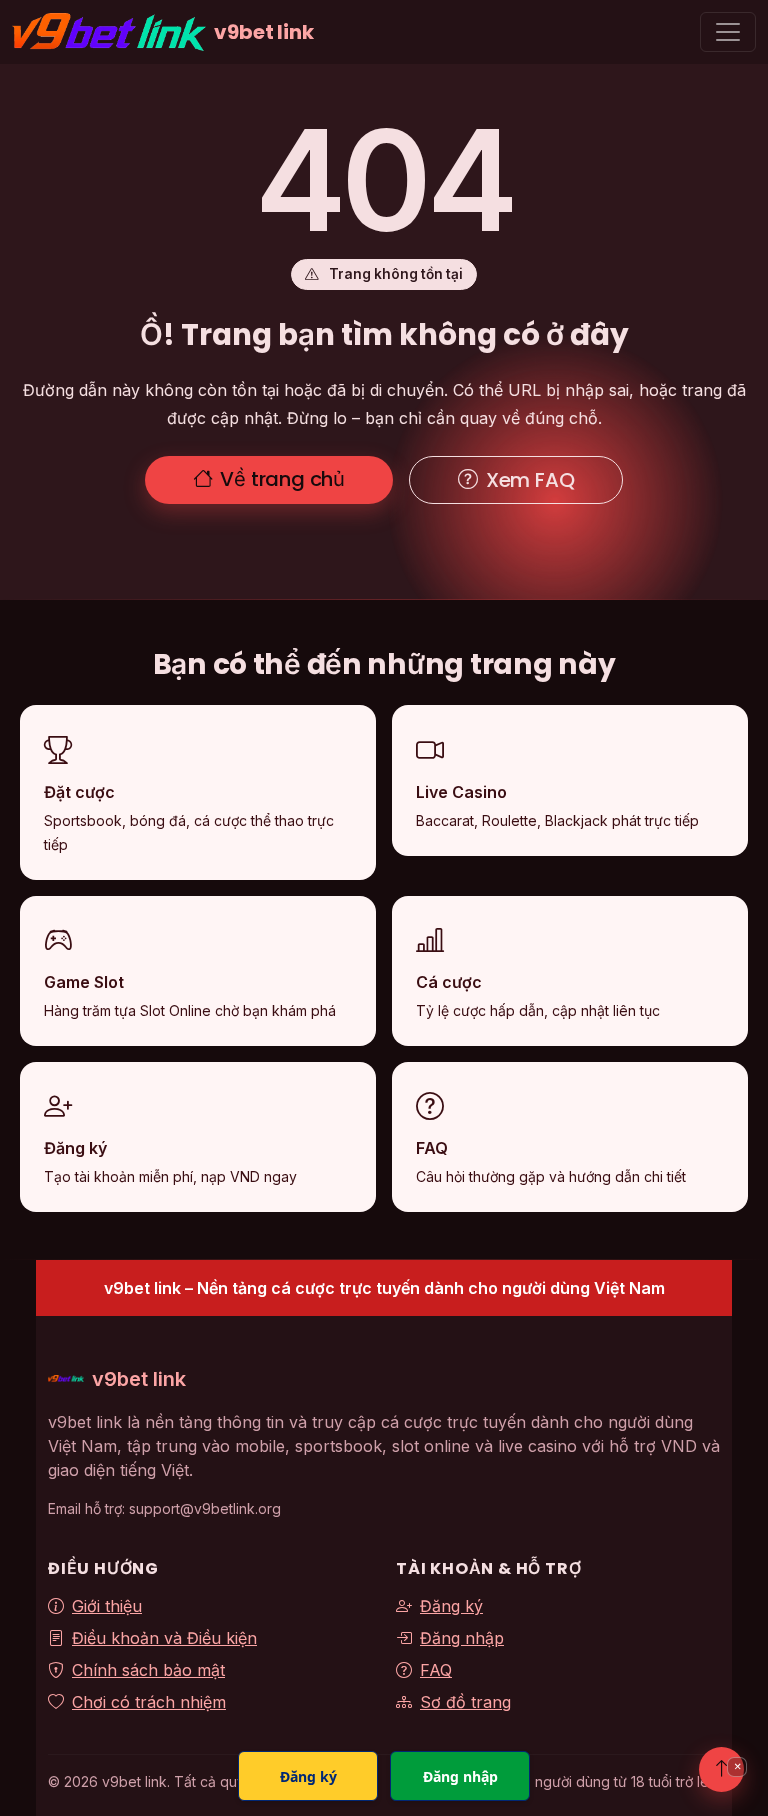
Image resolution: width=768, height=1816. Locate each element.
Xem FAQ (530, 480)
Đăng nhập (462, 1638)
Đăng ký (451, 1606)
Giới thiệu (107, 1606)
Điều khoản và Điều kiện (164, 1638)
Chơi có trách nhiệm (149, 1702)
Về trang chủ (282, 479)
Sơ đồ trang (465, 1702)
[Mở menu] (728, 32)
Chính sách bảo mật (148, 1670)
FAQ (436, 1670)
